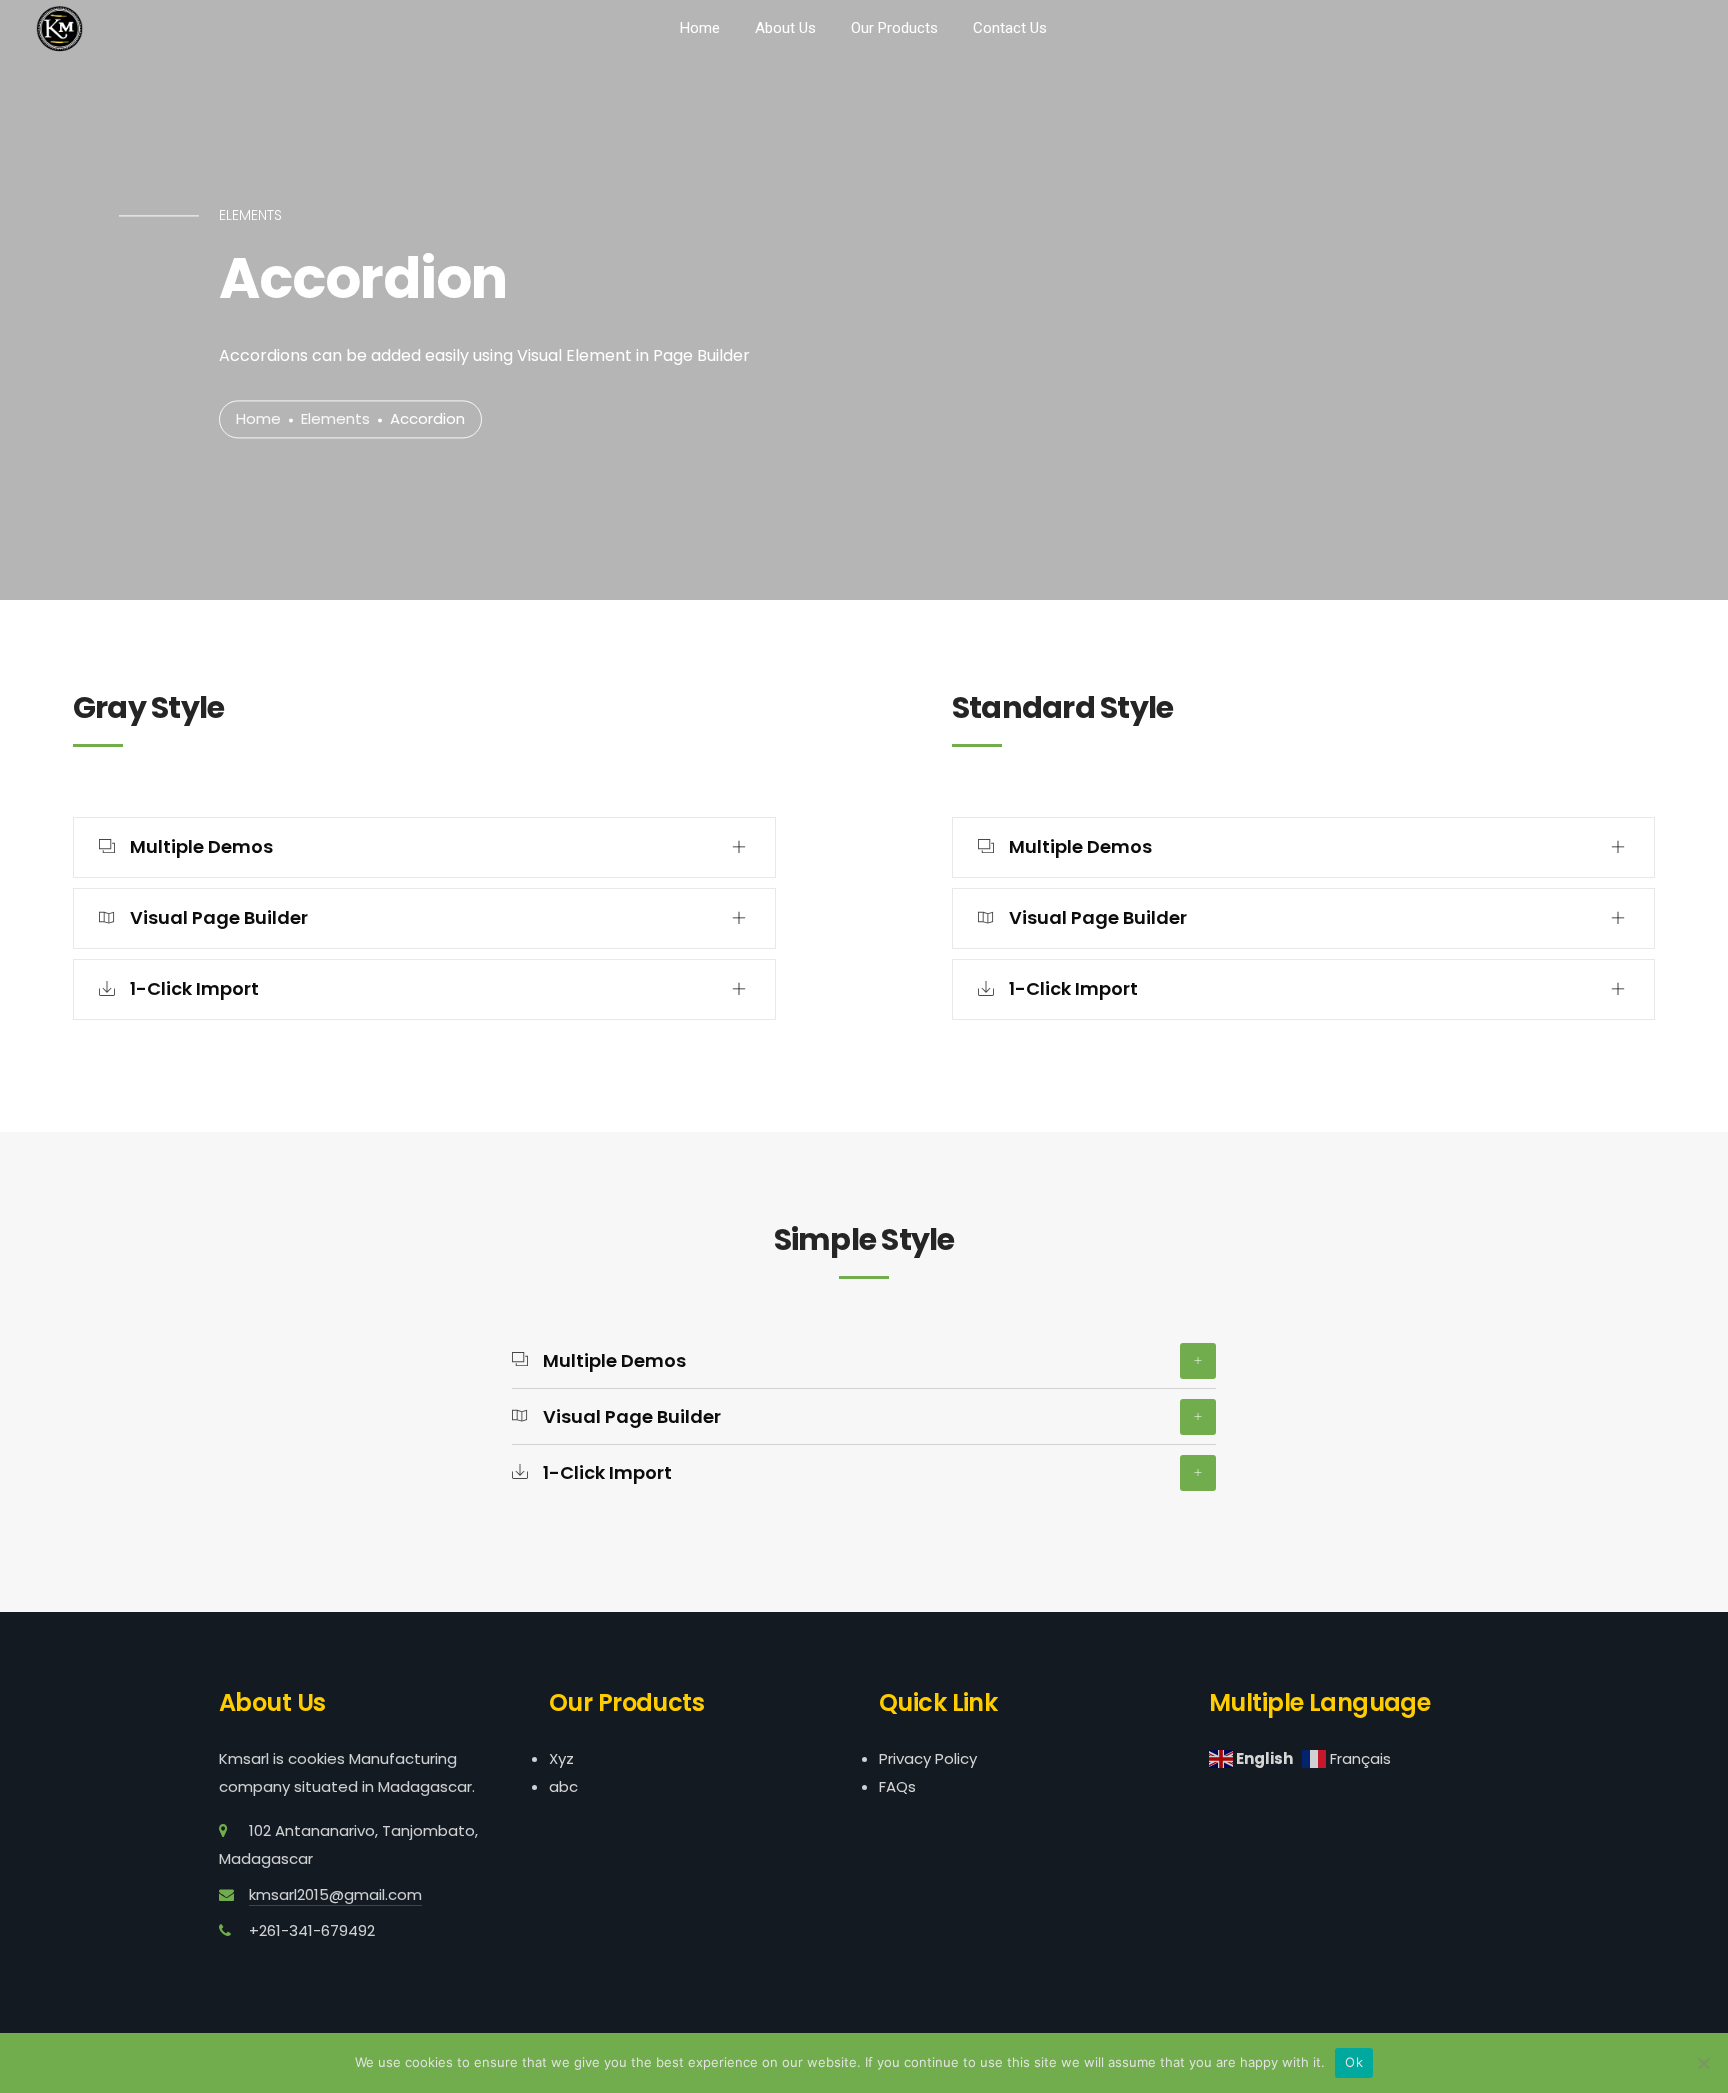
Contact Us (1010, 28)
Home (700, 28)
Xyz (561, 1758)
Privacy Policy (928, 1758)
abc (563, 1786)
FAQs (897, 1786)
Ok (1354, 2062)
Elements (335, 419)
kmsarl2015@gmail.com (335, 1894)
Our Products (894, 28)
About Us (785, 28)
